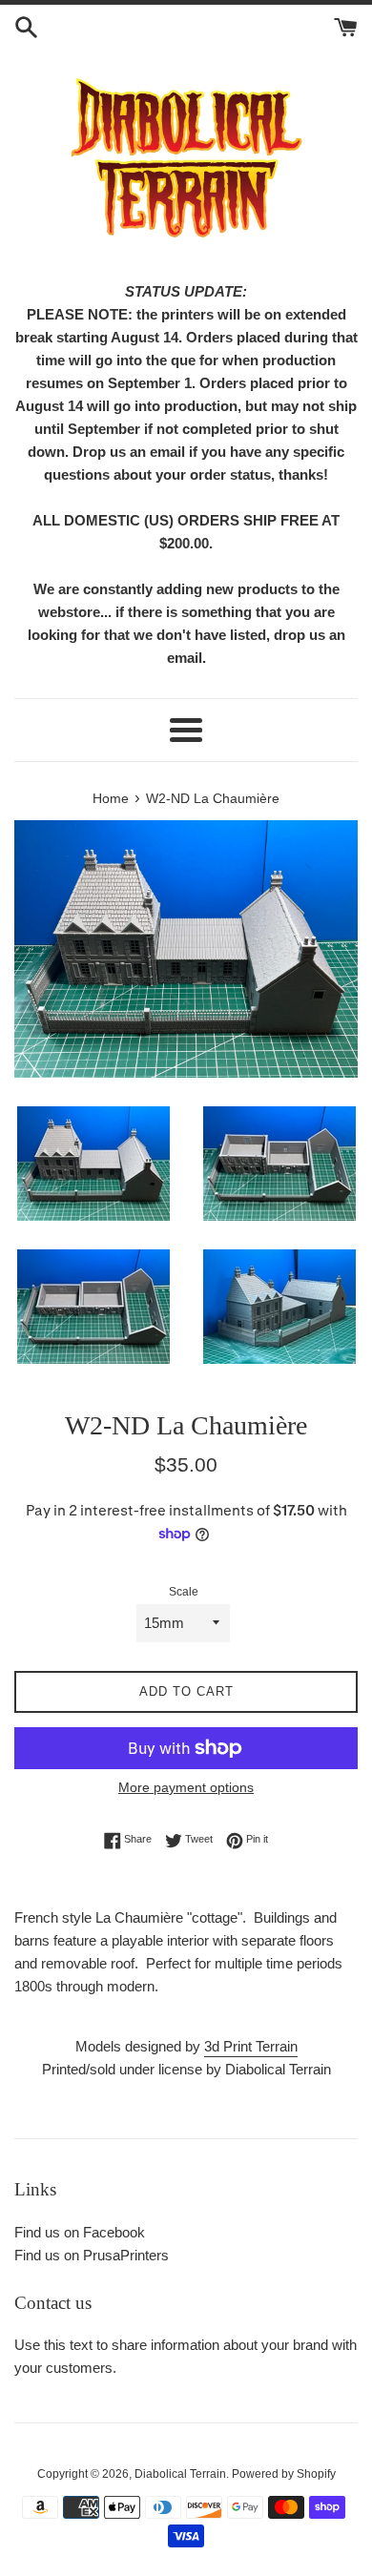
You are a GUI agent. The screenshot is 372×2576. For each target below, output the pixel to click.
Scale (184, 1592)
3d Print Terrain (251, 2046)
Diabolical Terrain (180, 2474)
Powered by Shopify (284, 2474)
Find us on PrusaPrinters (92, 2255)
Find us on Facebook (80, 2232)
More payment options (186, 1787)
